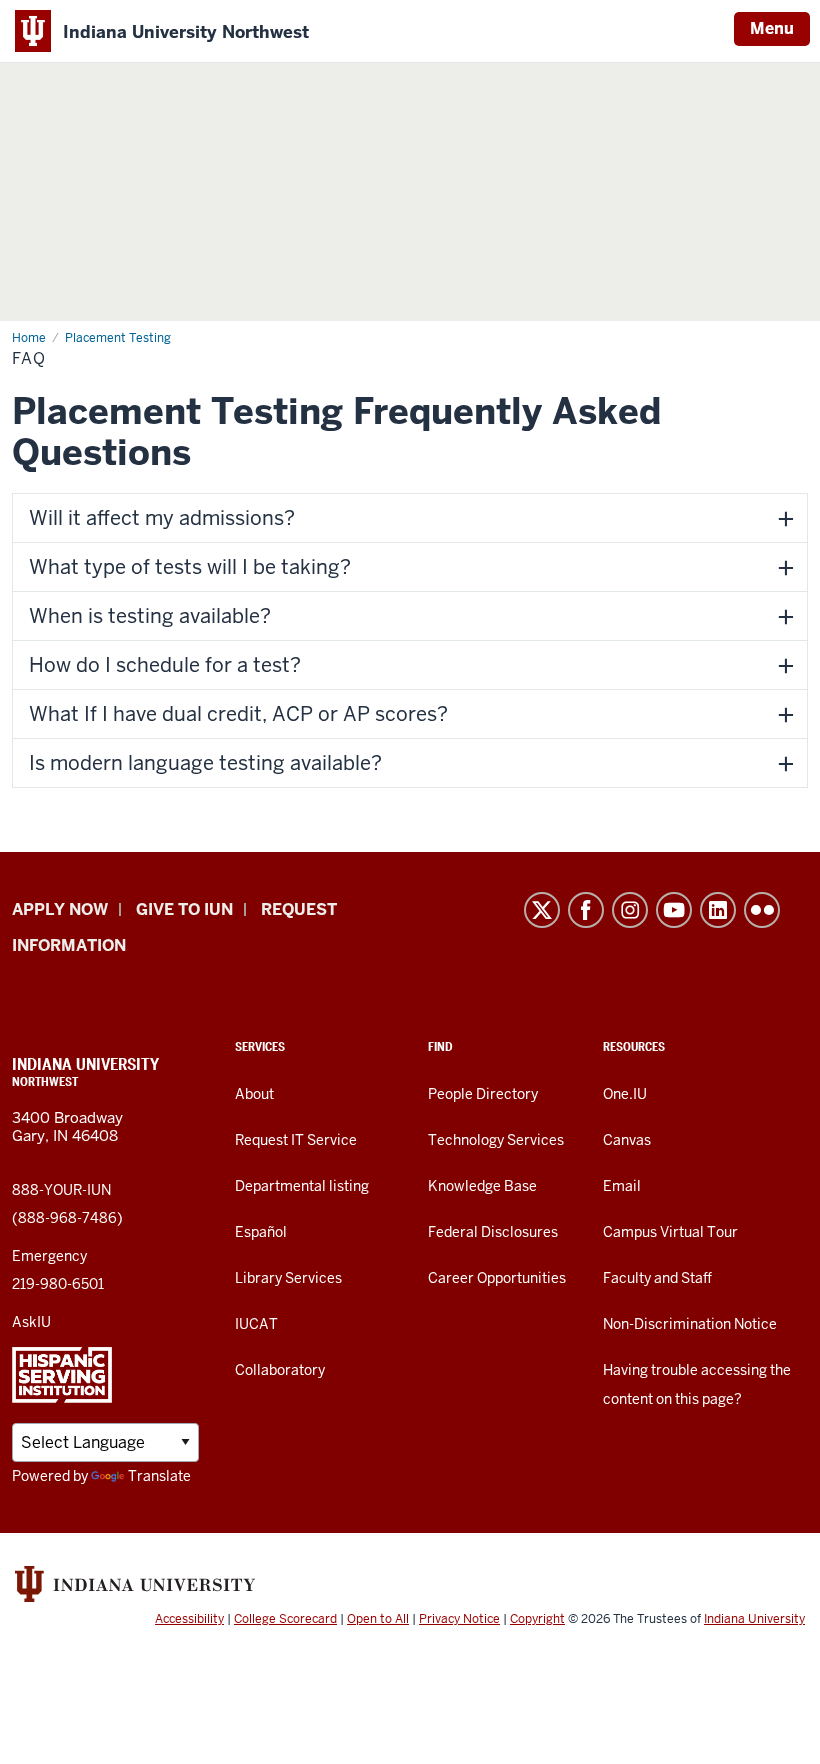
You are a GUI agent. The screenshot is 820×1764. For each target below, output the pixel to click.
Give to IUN (184, 909)
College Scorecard (285, 1619)
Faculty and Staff (657, 1278)
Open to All (378, 1619)
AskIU (31, 1322)
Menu (772, 28)
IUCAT (256, 1324)
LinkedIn (718, 910)
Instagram (630, 910)
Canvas (627, 1140)
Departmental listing (302, 1186)
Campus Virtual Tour (670, 1232)
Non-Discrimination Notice (690, 1324)
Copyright (537, 1619)
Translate (159, 1476)
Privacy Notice (459, 1619)
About (254, 1094)
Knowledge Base (482, 1186)
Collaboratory (280, 1370)
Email (622, 1186)
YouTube (674, 910)
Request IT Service (296, 1140)
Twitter (542, 910)
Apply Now (60, 909)
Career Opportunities (497, 1278)
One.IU (625, 1094)
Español (261, 1232)
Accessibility (189, 1619)
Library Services (288, 1278)
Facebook (586, 910)
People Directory (483, 1094)
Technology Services (496, 1140)
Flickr (762, 910)
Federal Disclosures (493, 1232)
